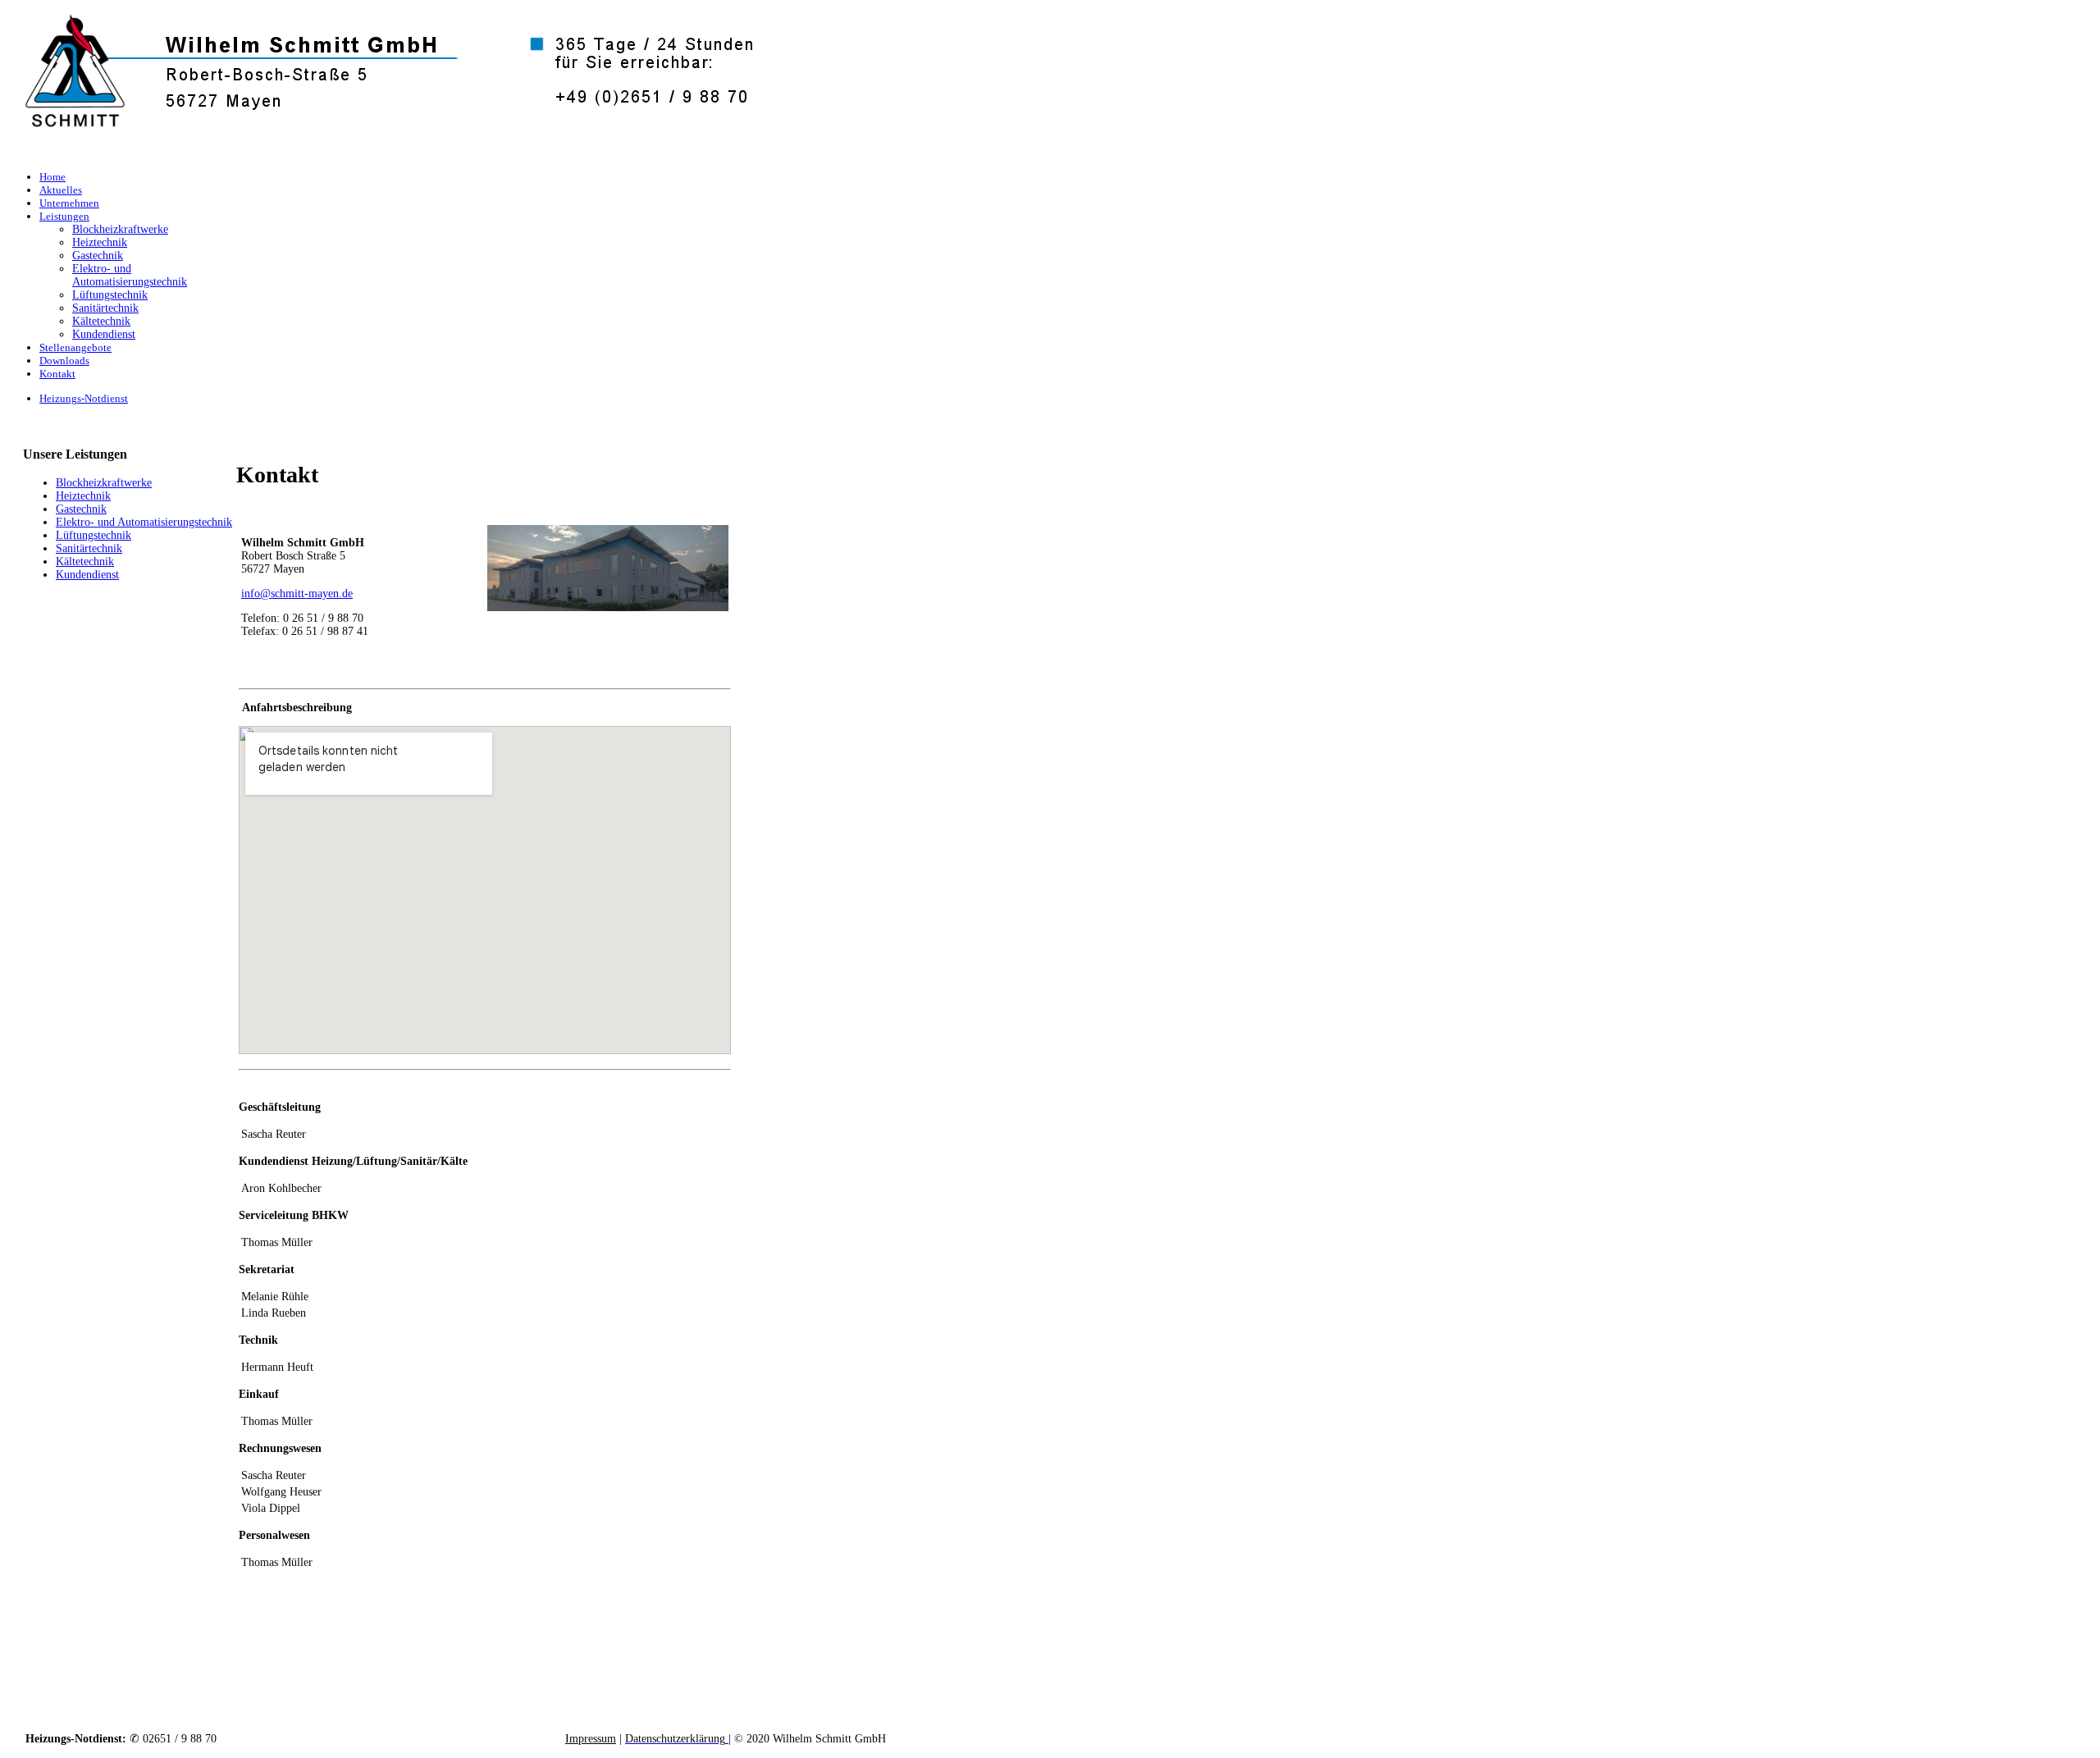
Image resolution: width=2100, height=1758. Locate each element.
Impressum (591, 1739)
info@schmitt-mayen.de (297, 594)
